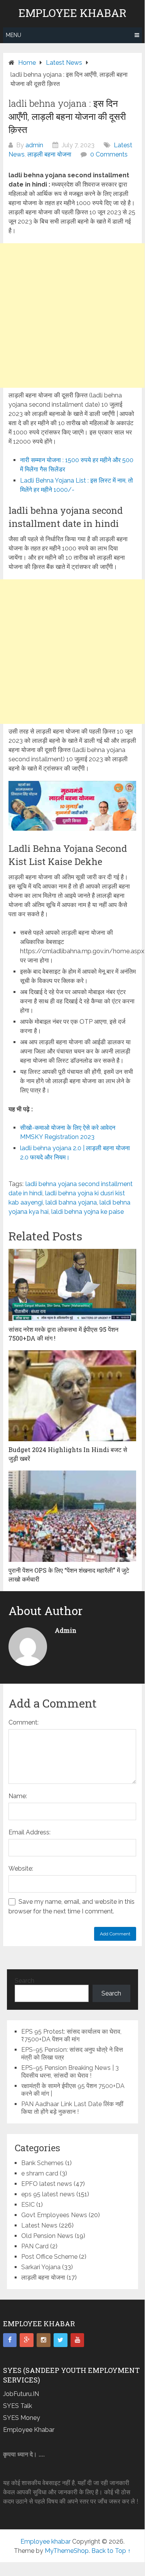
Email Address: (30, 1832)
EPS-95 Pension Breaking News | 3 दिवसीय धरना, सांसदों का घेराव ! (70, 2072)
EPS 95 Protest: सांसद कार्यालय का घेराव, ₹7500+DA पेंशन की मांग (71, 2035)
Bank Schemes (42, 2163)
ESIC (28, 2205)
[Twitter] (61, 2340)
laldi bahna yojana (71, 1202)
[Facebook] (10, 2340)
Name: (18, 1796)
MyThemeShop (67, 2551)
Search (24, 1981)
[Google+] (27, 2340)
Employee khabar (72, 13)
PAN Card (35, 2246)
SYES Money (22, 2418)
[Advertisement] (72, 315)
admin (34, 145)
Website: (21, 1868)
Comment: (24, 1722)
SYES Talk (18, 2406)
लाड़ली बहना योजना (49, 154)
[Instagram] (44, 2340)
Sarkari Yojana (41, 2267)
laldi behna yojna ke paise (88, 1212)
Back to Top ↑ (111, 2551)
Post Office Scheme (49, 2257)
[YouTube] (78, 2340)
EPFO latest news (47, 2184)
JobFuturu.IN (21, 2394)
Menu (13, 35)
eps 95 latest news (48, 2194)
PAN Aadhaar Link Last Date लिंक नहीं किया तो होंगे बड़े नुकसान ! (72, 2108)
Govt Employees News (54, 2215)
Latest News (39, 2225)
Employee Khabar (29, 2430)
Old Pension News (47, 2236)
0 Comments (109, 154)
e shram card (40, 2173)
